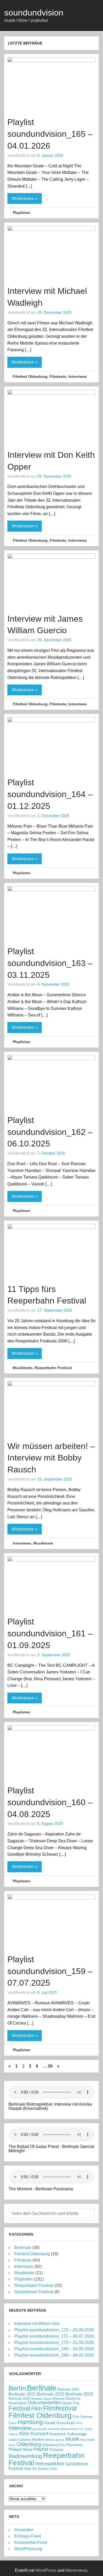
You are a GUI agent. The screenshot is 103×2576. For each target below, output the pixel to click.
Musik (72, 2439)
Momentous (76, 2570)
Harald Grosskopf (59, 2423)
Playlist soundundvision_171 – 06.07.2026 (54, 2336)
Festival (19, 2408)
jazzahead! (39, 2429)
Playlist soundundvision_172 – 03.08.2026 (54, 2330)
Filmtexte (58, 376)
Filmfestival (60, 2408)
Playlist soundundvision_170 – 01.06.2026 (54, 2343)
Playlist (41, 2449)
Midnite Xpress (55, 2440)
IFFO (79, 2423)
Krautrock (58, 2434)
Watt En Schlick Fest (41, 2469)
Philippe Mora (20, 2449)
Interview (20, 2428)
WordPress (46, 2570)
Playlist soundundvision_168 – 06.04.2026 (54, 2355)
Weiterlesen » (25, 198)
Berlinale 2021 (22, 2394)
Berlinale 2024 (19, 2399)
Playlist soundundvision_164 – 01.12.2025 (50, 794)
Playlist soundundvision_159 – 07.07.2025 (50, 1971)
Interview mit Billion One (37, 2324)
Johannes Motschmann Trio (65, 2429)
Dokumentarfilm (44, 2403)
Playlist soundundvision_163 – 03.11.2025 (50, 963)
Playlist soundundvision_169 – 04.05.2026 (54, 2349)
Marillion (38, 2440)
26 (50, 2066)
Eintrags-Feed (28, 2536)
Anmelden (24, 2530)
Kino (24, 2433)
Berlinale (23, 2248)
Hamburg (30, 2422)
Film (37, 2409)
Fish (76, 2417)
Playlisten (22, 213)
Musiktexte (23, 1368)
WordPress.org (28, 2549)
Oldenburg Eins (54, 2445)
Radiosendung (25, 2456)
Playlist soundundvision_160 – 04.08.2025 (50, 1802)
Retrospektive (50, 2464)
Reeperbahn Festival (53, 1368)
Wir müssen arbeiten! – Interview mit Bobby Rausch (51, 1458)
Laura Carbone (20, 2440)
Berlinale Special (42, 2399)
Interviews (78, 376)
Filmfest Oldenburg (30, 376)
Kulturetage (77, 2434)
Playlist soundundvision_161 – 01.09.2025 (50, 1633)
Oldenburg (29, 2444)
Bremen (59, 2399)
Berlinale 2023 (79, 2394)
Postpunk (56, 2450)
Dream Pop (71, 2403)
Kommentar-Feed (31, 2542)
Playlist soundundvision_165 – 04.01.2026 (50, 134)
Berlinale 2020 (68, 2389)
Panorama (74, 2445)
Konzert (39, 2433)
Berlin (17, 2388)
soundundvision (34, 13)
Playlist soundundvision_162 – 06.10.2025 (50, 1132)
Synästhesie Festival (34, 2292)
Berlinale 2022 (51, 2394)
